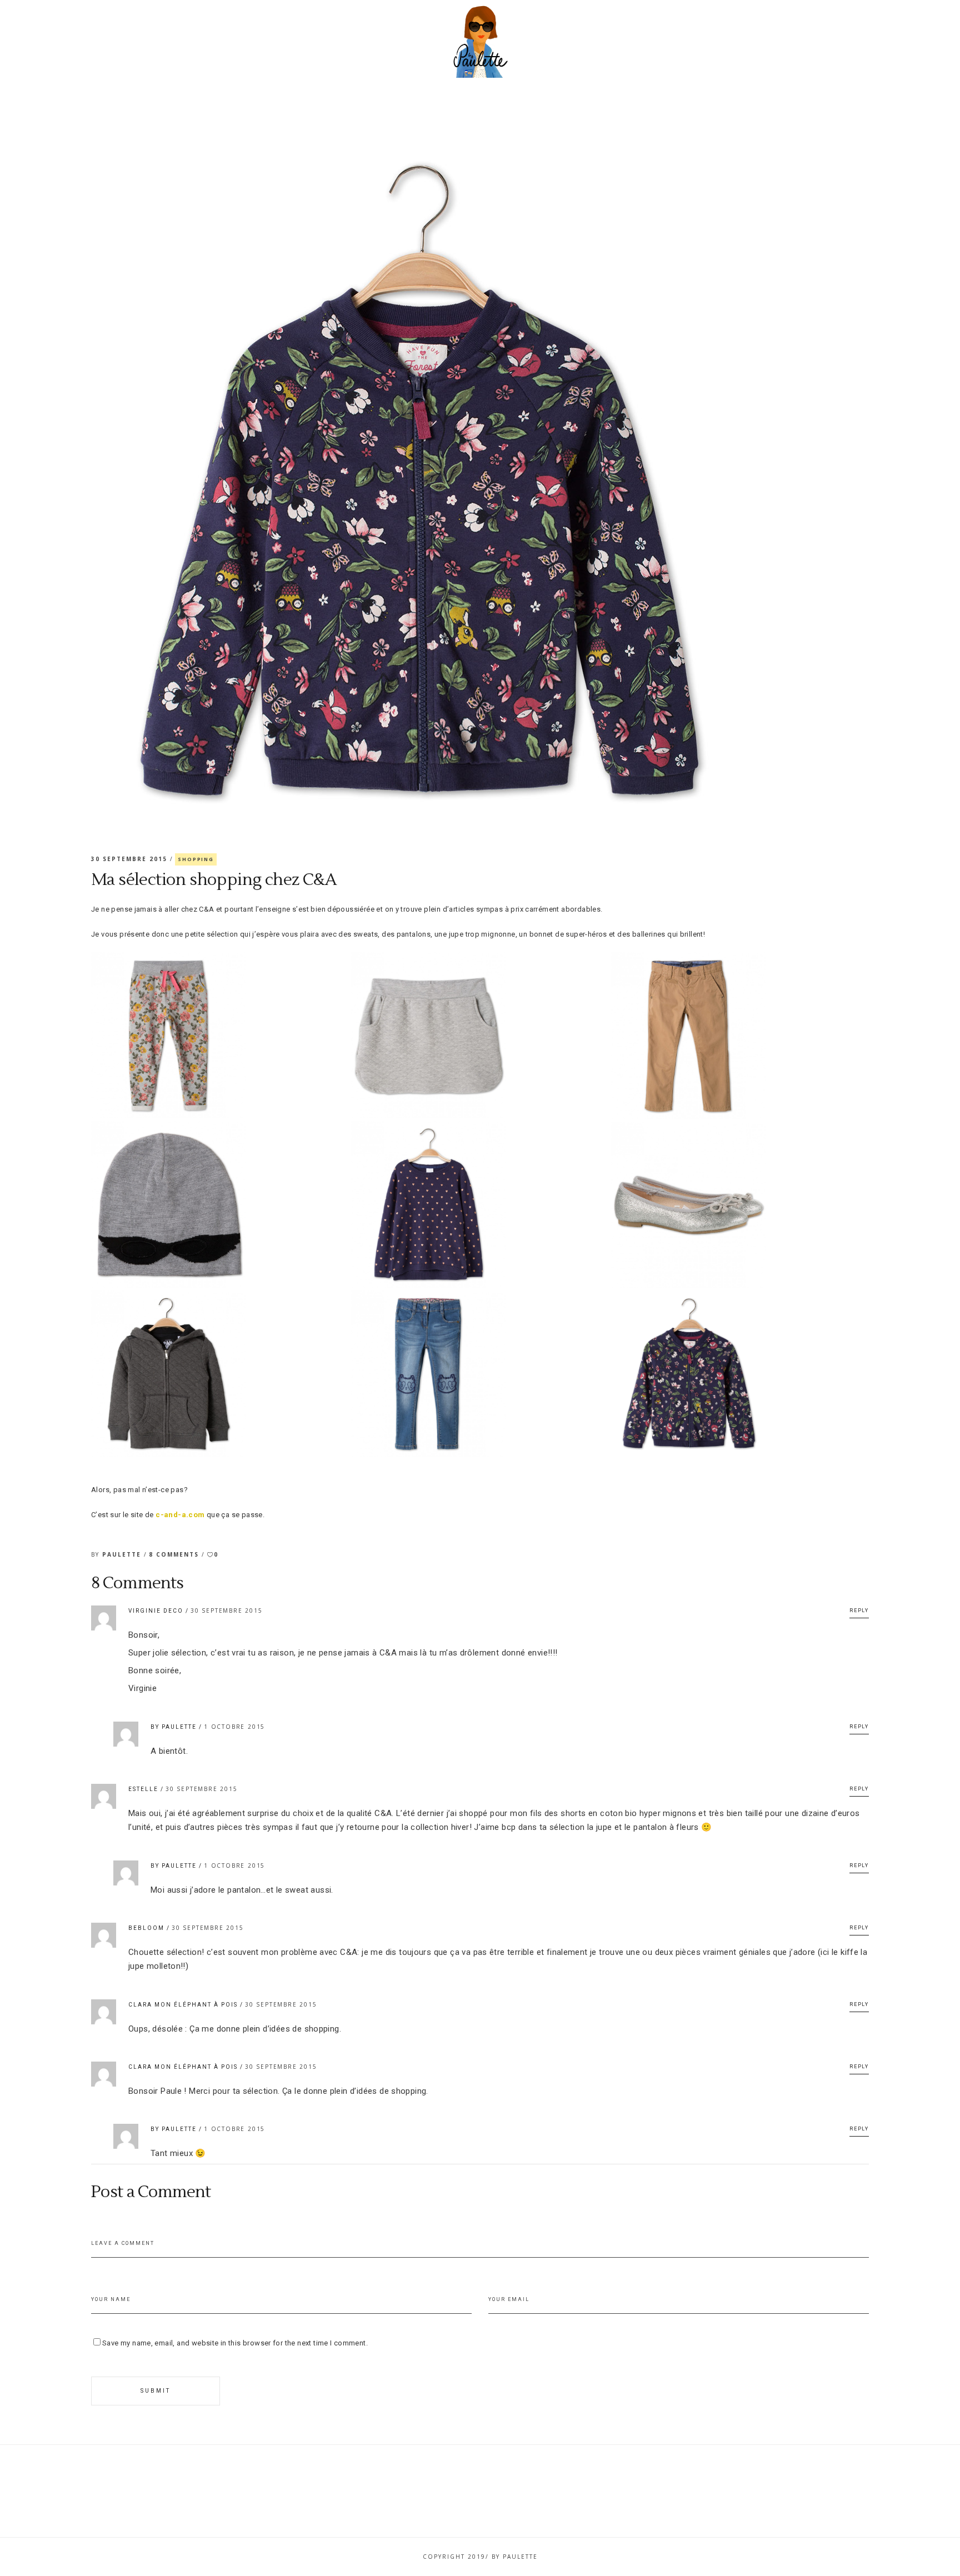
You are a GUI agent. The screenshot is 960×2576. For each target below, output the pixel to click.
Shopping (196, 859)
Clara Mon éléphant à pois (183, 2005)
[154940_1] (740, 1205)
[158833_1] (480, 1374)
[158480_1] (740, 1036)
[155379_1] (480, 1204)
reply (859, 1610)
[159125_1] (220, 1374)
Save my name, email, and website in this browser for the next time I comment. (235, 2343)
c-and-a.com (180, 1515)
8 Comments (175, 1554)
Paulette (123, 1554)
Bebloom (146, 1928)
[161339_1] (480, 1036)
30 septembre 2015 (131, 859)
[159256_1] (220, 1204)
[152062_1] (740, 1374)
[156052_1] (220, 1036)
